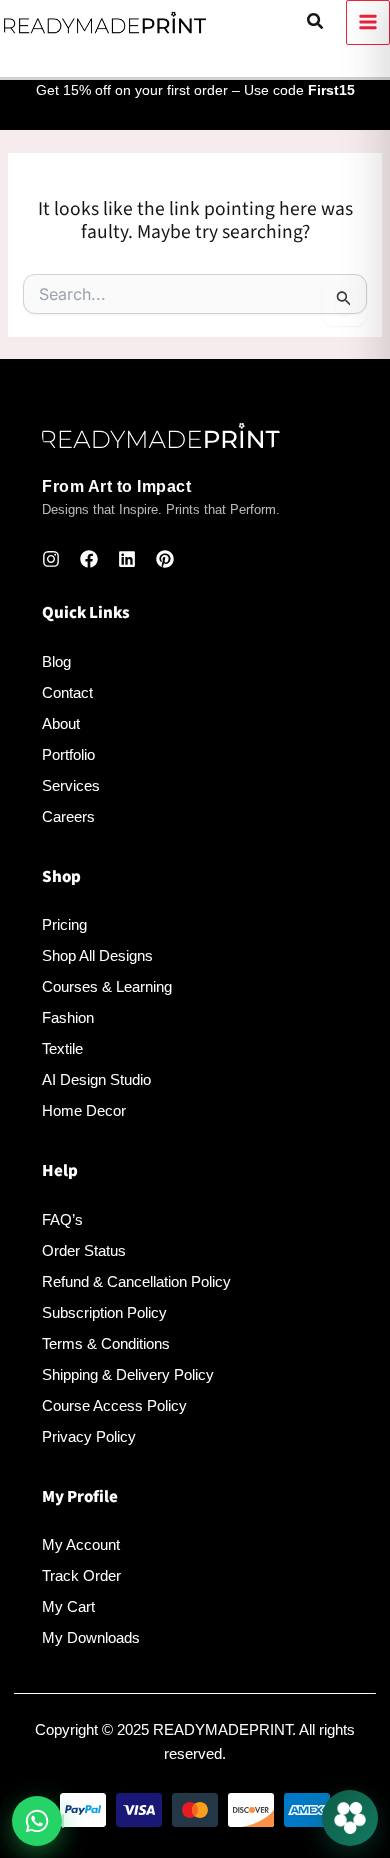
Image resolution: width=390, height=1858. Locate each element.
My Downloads (91, 1637)
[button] (316, 22)
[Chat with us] (350, 1818)
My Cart (68, 1606)
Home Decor (84, 1110)
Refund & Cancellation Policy (136, 1281)
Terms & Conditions (106, 1343)
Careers (68, 816)
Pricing (64, 924)
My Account (81, 1544)
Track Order (81, 1575)
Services (71, 785)
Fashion (68, 1017)
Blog (56, 661)
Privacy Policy (89, 1436)
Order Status (84, 1250)
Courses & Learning (107, 986)
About (61, 723)
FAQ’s (62, 1219)
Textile (62, 1048)
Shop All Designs (97, 955)
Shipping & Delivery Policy (128, 1374)
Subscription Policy (104, 1312)
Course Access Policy (114, 1405)
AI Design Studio (96, 1079)
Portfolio (68, 754)
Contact (67, 692)
